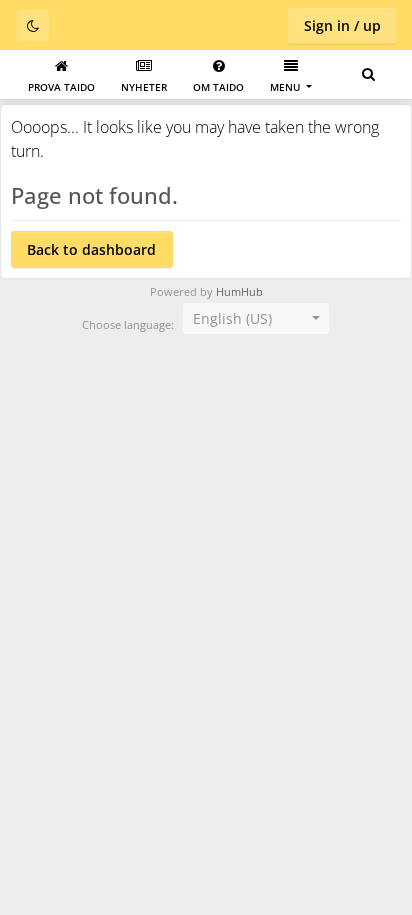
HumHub (239, 292)
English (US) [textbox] (232, 318)
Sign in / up (342, 25)
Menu (286, 87)
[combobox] (256, 319)
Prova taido (61, 87)
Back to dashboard (91, 249)
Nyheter (144, 87)
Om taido (218, 87)
